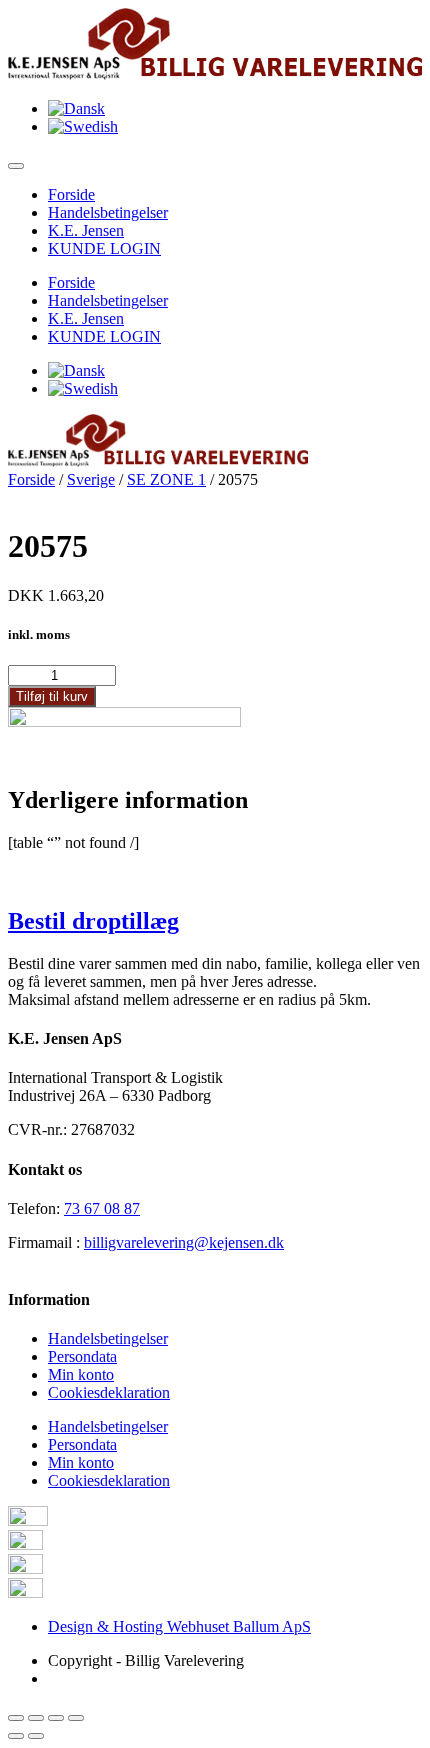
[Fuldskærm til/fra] (56, 1718)
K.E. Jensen (86, 230)
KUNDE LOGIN (104, 248)
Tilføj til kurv (52, 696)
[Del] (36, 1718)
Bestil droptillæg (93, 921)
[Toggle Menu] (16, 166)
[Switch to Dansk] (76, 108)
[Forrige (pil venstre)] (16, 1736)
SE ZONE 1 (166, 479)
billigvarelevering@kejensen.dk (184, 1242)
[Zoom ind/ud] (76, 1718)
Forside (71, 194)
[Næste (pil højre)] (36, 1736)
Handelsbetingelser (108, 212)
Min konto (81, 1374)
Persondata (82, 1356)
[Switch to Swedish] (83, 126)
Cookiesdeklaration (109, 1392)
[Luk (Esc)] (16, 1718)
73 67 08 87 (102, 1208)
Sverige (91, 479)
